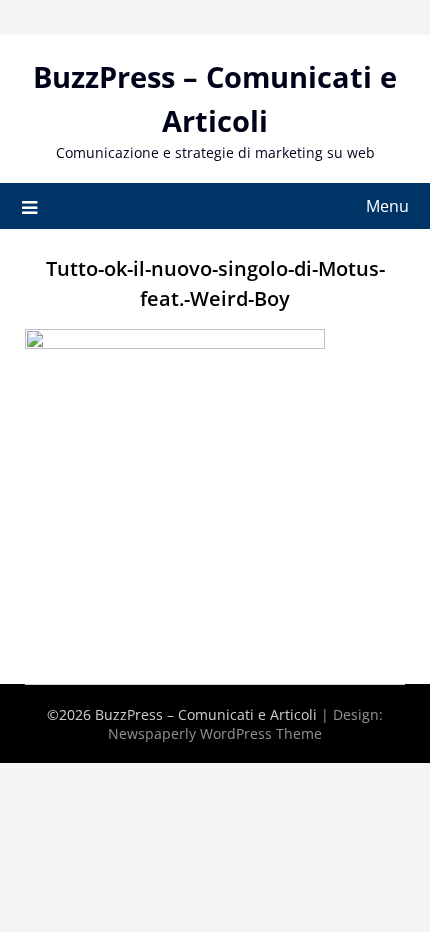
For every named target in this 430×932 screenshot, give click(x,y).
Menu (387, 206)
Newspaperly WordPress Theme (215, 733)
